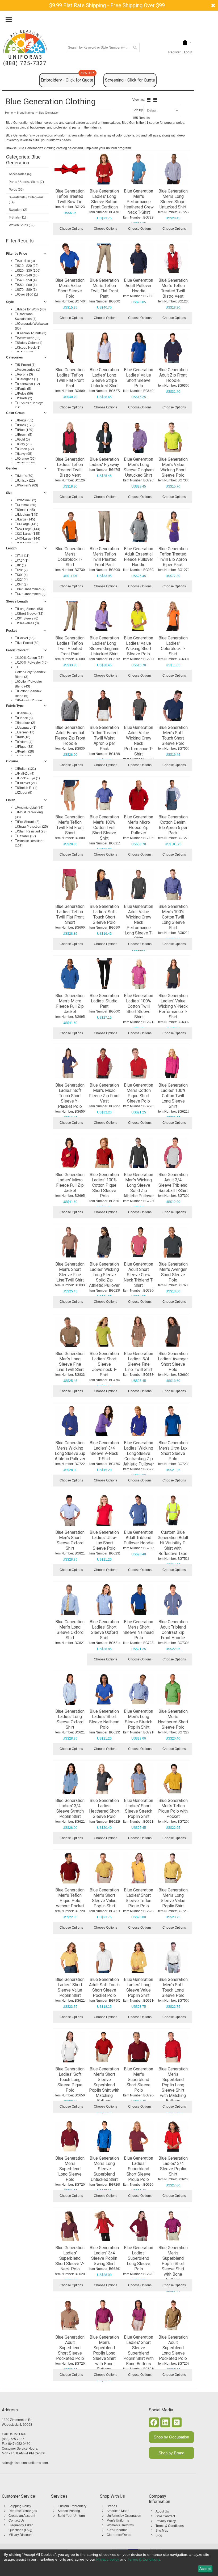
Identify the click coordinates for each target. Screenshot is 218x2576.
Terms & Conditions (170, 2526)
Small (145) (26, 510)
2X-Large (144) (29, 529)
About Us (162, 2511)
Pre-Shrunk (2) (28, 822)
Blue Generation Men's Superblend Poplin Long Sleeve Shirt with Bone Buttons (104, 2353)
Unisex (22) (26, 481)
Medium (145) (28, 515)
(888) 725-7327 (25, 63)
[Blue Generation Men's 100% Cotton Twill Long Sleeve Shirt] (173, 884)
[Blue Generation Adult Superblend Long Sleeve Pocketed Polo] (173, 2315)
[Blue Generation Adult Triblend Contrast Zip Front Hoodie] (173, 1600)
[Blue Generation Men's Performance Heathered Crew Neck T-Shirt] (139, 169)
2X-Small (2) (27, 500)
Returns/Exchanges (23, 2511)
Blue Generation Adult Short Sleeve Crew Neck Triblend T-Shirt (139, 1275)
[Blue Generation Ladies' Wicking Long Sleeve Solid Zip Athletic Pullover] (104, 1242)
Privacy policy (108, 2559)
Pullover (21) (27, 783)
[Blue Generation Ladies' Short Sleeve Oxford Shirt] (104, 1600)
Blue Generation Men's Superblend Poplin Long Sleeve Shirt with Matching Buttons (173, 2085)
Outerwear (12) (29, 384)
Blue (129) (25, 430)
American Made (118, 2511)
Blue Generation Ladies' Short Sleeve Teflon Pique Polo (139, 1898)
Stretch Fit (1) (27, 788)
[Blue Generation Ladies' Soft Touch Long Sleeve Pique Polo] (70, 2047)
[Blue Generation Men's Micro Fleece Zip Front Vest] (104, 1063)
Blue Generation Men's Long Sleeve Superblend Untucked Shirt (104, 2169)
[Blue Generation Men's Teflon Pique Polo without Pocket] (70, 1868)
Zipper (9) (25, 793)
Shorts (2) (25, 398)
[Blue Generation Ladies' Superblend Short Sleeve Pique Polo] (139, 2136)
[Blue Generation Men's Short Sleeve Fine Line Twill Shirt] (70, 1242)
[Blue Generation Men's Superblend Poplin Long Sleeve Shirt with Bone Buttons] (104, 2315)
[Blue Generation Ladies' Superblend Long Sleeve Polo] (139, 2226)
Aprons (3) (25, 374)
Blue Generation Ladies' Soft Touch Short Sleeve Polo (104, 914)
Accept (205, 2569)
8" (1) (22, 565)
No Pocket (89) (28, 643)
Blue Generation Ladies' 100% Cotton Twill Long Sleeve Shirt (173, 1096)
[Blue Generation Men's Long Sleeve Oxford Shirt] (70, 1600)
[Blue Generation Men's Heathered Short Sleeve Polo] (173, 1689)
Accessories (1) (29, 370)
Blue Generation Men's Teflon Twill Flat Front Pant (104, 288)
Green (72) (26, 449)
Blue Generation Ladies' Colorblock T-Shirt (173, 646)
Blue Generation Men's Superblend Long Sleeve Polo (70, 2169)
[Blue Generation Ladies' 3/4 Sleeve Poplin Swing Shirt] (104, 2226)
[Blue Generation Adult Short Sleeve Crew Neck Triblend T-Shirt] (139, 1242)
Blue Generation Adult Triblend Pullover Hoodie (139, 1538)
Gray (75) (24, 444)
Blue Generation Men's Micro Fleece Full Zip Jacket (70, 1004)
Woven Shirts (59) (22, 225)
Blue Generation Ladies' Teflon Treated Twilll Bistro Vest (70, 467)
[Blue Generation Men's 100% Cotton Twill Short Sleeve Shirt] (104, 795)
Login (188, 52)
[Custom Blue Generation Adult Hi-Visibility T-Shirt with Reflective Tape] (173, 1510)
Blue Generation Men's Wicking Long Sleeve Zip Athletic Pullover (70, 1451)
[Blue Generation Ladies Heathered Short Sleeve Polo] (104, 1779)
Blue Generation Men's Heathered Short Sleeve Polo (173, 1719)
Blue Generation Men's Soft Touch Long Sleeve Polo (173, 1987)
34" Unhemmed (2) (31, 589)
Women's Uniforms (120, 2525)
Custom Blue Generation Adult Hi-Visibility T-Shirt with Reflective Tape (173, 1543)
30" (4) (22, 575)
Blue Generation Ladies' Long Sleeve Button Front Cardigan (104, 199)
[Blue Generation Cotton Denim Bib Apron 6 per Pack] (173, 795)
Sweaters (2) (18, 210)
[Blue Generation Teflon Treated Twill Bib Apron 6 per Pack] (173, 527)
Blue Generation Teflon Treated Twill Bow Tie (70, 196)
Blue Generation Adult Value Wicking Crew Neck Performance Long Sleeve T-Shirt (139, 922)
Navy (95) (25, 454)
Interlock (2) (26, 723)
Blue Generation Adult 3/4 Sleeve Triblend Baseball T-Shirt (173, 1183)
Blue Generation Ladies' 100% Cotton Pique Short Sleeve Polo (104, 1185)
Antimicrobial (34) (30, 808)
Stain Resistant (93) (32, 831)
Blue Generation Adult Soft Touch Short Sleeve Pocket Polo (104, 1987)
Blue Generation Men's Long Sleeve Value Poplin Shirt (173, 1898)
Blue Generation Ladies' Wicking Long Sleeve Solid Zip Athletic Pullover (104, 1275)
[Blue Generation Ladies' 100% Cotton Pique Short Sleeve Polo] (104, 1153)
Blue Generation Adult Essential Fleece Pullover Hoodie (139, 557)
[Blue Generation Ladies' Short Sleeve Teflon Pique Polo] (139, 1868)
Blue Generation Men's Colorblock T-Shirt (70, 557)
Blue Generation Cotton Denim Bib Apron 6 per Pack (173, 825)
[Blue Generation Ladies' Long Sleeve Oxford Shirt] (70, 1689)
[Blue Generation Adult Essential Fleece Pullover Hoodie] (139, 527)
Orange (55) (26, 459)
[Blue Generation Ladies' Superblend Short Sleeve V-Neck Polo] (70, 2226)
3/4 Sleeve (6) (28, 618)
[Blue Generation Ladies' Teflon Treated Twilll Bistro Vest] (70, 437)
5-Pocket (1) (26, 365)
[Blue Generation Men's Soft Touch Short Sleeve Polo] (173, 706)
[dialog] (109, 2563)
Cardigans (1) (28, 379)
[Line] (155, 100)
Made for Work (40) (32, 309)
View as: (139, 100)
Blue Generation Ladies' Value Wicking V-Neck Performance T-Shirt (173, 1006)
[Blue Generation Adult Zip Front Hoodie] (173, 348)
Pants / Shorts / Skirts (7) (26, 182)
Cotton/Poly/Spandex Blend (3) (30, 674)
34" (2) (22, 584)
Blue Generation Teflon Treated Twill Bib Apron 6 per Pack (173, 557)
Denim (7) (25, 713)
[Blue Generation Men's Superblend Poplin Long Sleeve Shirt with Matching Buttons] (173, 2047)
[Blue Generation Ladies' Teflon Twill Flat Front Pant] (70, 348)
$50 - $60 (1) (27, 285)
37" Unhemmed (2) (31, 594)
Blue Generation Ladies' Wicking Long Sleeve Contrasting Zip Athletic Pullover (139, 1453)
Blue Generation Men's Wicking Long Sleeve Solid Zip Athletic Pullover (139, 1185)
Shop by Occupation (171, 2437)
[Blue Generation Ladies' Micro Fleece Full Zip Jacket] (70, 1153)
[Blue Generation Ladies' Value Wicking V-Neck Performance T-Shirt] (173, 974)
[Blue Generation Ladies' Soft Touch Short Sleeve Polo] (104, 884)
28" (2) (22, 570)
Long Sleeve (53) (30, 609)
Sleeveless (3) (28, 623)
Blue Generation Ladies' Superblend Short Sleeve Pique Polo (139, 2169)
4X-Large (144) (29, 539)
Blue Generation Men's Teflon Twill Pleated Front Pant (104, 557)
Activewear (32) (29, 338)
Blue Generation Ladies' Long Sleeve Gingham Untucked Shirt (104, 646)
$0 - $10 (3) (26, 261)
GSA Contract (165, 2516)
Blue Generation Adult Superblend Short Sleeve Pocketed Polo (70, 2348)
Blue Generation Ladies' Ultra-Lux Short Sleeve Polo (104, 1540)
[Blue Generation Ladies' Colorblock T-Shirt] (173, 616)
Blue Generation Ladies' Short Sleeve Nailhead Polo (104, 1719)
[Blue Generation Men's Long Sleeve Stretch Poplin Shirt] (139, 1689)
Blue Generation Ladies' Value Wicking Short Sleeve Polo (139, 646)
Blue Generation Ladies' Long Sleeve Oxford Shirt (70, 1719)
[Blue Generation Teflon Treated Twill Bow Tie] (70, 169)
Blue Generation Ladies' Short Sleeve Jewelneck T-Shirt (104, 1364)
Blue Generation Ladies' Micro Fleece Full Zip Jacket (70, 1183)
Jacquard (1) (27, 728)
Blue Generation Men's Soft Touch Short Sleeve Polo (173, 735)
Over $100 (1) (28, 294)
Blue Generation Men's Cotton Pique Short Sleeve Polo (139, 1093)
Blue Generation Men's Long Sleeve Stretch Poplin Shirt (139, 1719)
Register (174, 52)
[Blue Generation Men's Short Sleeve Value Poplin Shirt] (104, 1868)
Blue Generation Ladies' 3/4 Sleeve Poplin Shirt (173, 2166)
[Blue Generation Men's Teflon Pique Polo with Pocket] (173, 1779)
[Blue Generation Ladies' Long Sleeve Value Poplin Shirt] (139, 1957)
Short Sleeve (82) (30, 614)
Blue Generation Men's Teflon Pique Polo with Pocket (173, 1808)
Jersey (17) (26, 732)
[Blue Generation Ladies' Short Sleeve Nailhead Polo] (104, 1689)
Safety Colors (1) (30, 343)
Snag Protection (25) (33, 827)
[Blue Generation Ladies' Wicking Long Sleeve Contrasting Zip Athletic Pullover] (139, 1421)
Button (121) (27, 769)
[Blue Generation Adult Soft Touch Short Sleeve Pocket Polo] (104, 1957)
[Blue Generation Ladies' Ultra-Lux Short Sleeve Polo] (104, 1510)
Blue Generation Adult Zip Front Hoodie (173, 375)
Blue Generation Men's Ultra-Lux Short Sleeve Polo (173, 1451)
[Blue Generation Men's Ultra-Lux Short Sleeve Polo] (173, 1421)
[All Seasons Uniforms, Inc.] (25, 44)
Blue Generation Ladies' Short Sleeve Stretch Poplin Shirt (139, 1808)
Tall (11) (23, 556)
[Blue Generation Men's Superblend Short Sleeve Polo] (139, 2047)
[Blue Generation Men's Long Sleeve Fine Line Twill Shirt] (70, 1331)
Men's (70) (25, 476)
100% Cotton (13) (30, 658)
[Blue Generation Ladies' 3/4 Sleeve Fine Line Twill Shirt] (139, 1331)
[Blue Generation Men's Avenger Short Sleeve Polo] (173, 1242)
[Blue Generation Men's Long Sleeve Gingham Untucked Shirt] (139, 437)
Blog (159, 2535)
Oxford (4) (25, 742)
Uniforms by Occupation (124, 2516)
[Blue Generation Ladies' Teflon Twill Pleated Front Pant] (70, 616)
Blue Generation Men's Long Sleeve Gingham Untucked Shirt (139, 467)
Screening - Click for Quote (130, 80)
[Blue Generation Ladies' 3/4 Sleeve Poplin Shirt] (173, 2136)
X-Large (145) (28, 524)
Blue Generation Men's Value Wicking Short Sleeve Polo (173, 467)
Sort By (138, 110)
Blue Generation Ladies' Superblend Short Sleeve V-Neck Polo (70, 2258)
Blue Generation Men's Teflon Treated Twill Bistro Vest (173, 288)
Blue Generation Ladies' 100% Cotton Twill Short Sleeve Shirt (139, 1006)
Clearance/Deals (119, 2535)
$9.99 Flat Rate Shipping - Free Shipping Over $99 (107, 5)
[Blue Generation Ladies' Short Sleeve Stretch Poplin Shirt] (139, 1779)
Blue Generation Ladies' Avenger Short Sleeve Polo (173, 1362)
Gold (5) (24, 439)
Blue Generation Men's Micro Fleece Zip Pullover (139, 825)
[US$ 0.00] (185, 43)
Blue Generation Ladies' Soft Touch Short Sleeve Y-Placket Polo (70, 1096)
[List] (149, 100)
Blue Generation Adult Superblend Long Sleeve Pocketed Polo (173, 2348)
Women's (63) (28, 485)
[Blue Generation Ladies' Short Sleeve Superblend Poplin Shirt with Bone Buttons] (139, 2315)
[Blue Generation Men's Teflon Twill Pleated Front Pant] (104, 527)
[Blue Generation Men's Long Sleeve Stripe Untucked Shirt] (173, 169)
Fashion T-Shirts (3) (32, 333)
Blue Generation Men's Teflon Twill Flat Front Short (70, 825)
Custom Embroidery (72, 2506)
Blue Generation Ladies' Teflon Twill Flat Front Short (70, 914)
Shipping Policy (20, 2506)
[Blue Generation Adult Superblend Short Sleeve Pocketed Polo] (70, 2315)
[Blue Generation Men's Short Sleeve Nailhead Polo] (139, 1600)
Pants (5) (24, 389)
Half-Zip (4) (26, 774)
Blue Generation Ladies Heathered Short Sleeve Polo (104, 1808)
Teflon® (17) (27, 836)
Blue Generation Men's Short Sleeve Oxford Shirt (70, 1540)
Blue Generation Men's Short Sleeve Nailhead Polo (139, 1630)
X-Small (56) (27, 505)
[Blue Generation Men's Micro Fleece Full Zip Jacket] (70, 974)
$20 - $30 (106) (29, 271)
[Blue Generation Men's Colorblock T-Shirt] (70, 527)
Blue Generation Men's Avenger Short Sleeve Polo (173, 1272)
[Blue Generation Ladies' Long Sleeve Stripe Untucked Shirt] (104, 348)
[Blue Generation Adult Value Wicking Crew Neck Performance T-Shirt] (139, 706)
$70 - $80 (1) (27, 290)
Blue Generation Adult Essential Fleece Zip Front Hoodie (70, 735)
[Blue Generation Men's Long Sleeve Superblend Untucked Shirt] (104, 2136)
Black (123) (26, 425)
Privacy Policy (166, 2521)
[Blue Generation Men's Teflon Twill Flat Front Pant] (104, 258)
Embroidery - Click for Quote (68, 78)
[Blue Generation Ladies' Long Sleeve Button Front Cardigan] (104, 169)
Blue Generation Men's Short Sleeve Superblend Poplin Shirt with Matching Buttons (104, 2085)
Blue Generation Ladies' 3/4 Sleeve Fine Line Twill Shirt (139, 1362)
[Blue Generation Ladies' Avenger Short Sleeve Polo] (173, 1331)
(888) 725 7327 (13, 2439)
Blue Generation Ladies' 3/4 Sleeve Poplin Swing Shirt (104, 2256)
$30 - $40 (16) (28, 275)
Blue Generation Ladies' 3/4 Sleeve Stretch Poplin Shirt (70, 1808)
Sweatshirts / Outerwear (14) (26, 200)
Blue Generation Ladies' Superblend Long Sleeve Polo (139, 2258)
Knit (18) (24, 737)
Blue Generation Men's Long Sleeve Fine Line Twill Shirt (70, 1362)
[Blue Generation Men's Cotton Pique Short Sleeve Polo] (139, 1063)
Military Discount (20, 2535)
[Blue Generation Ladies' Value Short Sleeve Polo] (139, 348)
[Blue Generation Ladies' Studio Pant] (104, 974)
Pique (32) (25, 747)
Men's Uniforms (118, 2521)
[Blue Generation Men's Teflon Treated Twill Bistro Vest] (173, 258)
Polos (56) (16, 190)
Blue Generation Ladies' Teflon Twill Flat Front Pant (70, 378)
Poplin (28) (26, 751)
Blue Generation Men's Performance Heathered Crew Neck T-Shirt (139, 202)
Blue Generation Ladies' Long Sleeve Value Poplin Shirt (139, 1987)
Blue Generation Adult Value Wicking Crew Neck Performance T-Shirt (139, 741)
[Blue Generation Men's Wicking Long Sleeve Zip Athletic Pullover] (70, 1421)
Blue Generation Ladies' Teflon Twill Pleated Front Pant (70, 646)
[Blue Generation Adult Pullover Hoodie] (139, 258)
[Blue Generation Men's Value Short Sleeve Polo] (70, 258)
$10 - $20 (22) (28, 266)
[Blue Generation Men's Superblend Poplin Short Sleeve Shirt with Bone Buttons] (173, 2226)
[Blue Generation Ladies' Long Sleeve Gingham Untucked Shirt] (104, 616)
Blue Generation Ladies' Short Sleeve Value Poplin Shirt (70, 1987)
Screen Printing (69, 2511)
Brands (112, 2506)
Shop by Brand (171, 2453)
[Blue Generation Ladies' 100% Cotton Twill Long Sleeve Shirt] (173, 1063)
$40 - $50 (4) (27, 280)
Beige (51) (25, 420)
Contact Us (16, 2521)
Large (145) (26, 519)
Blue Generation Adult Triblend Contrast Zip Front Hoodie (173, 1630)
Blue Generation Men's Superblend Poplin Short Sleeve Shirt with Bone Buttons (173, 2264)
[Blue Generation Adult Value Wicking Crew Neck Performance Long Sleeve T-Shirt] (139, 884)
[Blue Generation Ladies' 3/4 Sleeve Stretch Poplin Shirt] (70, 1779)
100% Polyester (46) (32, 663)
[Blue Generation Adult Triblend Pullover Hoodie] (139, 1510)
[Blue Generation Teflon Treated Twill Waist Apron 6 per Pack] (104, 706)
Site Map (162, 2531)
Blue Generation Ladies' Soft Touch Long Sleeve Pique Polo (70, 2080)
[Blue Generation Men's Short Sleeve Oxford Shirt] (70, 1510)
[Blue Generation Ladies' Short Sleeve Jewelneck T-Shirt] (104, 1331)
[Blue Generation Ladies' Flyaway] (104, 437)
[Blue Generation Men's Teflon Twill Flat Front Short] (70, 795)
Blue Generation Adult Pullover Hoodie (139, 286)
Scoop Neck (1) (29, 348)
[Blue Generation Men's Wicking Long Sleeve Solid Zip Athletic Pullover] (139, 1153)
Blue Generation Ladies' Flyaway (104, 462)
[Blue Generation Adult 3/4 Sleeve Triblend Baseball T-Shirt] (173, 1153)
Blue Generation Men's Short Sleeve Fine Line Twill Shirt (70, 1272)
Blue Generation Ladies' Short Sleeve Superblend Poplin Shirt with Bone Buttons (139, 2350)
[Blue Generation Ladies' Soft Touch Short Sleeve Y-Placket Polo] (70, 1063)
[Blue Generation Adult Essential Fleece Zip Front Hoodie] (70, 706)
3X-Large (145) (29, 534)
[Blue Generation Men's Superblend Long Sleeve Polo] (70, 2136)
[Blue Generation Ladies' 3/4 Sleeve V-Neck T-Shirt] (104, 1421)
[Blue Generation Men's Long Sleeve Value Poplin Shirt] (173, 1868)
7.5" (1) (23, 561)
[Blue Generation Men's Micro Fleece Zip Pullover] (139, 795)
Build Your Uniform (71, 2516)
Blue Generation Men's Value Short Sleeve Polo (70, 288)
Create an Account (22, 2516)
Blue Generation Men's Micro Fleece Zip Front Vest (104, 1093)
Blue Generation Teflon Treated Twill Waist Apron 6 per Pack (104, 738)
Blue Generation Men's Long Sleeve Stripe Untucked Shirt (173, 199)
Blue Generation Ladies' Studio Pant (104, 1001)
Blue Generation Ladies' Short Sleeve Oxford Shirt (104, 1630)
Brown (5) (25, 435)
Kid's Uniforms (117, 2530)
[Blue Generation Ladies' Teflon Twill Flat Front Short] (70, 884)
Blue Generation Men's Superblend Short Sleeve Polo (139, 2080)
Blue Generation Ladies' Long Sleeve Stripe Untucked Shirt (104, 378)
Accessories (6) (20, 174)
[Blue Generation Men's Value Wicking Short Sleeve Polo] (173, 437)
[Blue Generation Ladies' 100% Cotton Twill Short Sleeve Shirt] (139, 974)
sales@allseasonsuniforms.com (25, 2463)
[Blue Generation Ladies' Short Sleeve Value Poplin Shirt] (70, 1957)
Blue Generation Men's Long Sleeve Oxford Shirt (70, 1630)
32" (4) (22, 580)
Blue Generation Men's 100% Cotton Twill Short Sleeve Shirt (104, 828)
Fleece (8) (25, 718)
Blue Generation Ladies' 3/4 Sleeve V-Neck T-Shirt (104, 1451)
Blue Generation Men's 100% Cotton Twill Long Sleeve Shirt (173, 917)
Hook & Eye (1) (29, 778)
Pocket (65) (26, 638)
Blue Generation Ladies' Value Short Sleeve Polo (139, 378)
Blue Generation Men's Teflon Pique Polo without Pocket (70, 1898)
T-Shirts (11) (17, 217)
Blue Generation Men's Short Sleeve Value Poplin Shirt (104, 1898)
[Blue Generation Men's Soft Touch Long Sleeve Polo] (173, 1957)
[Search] (135, 48)
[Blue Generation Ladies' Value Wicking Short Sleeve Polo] (139, 616)
